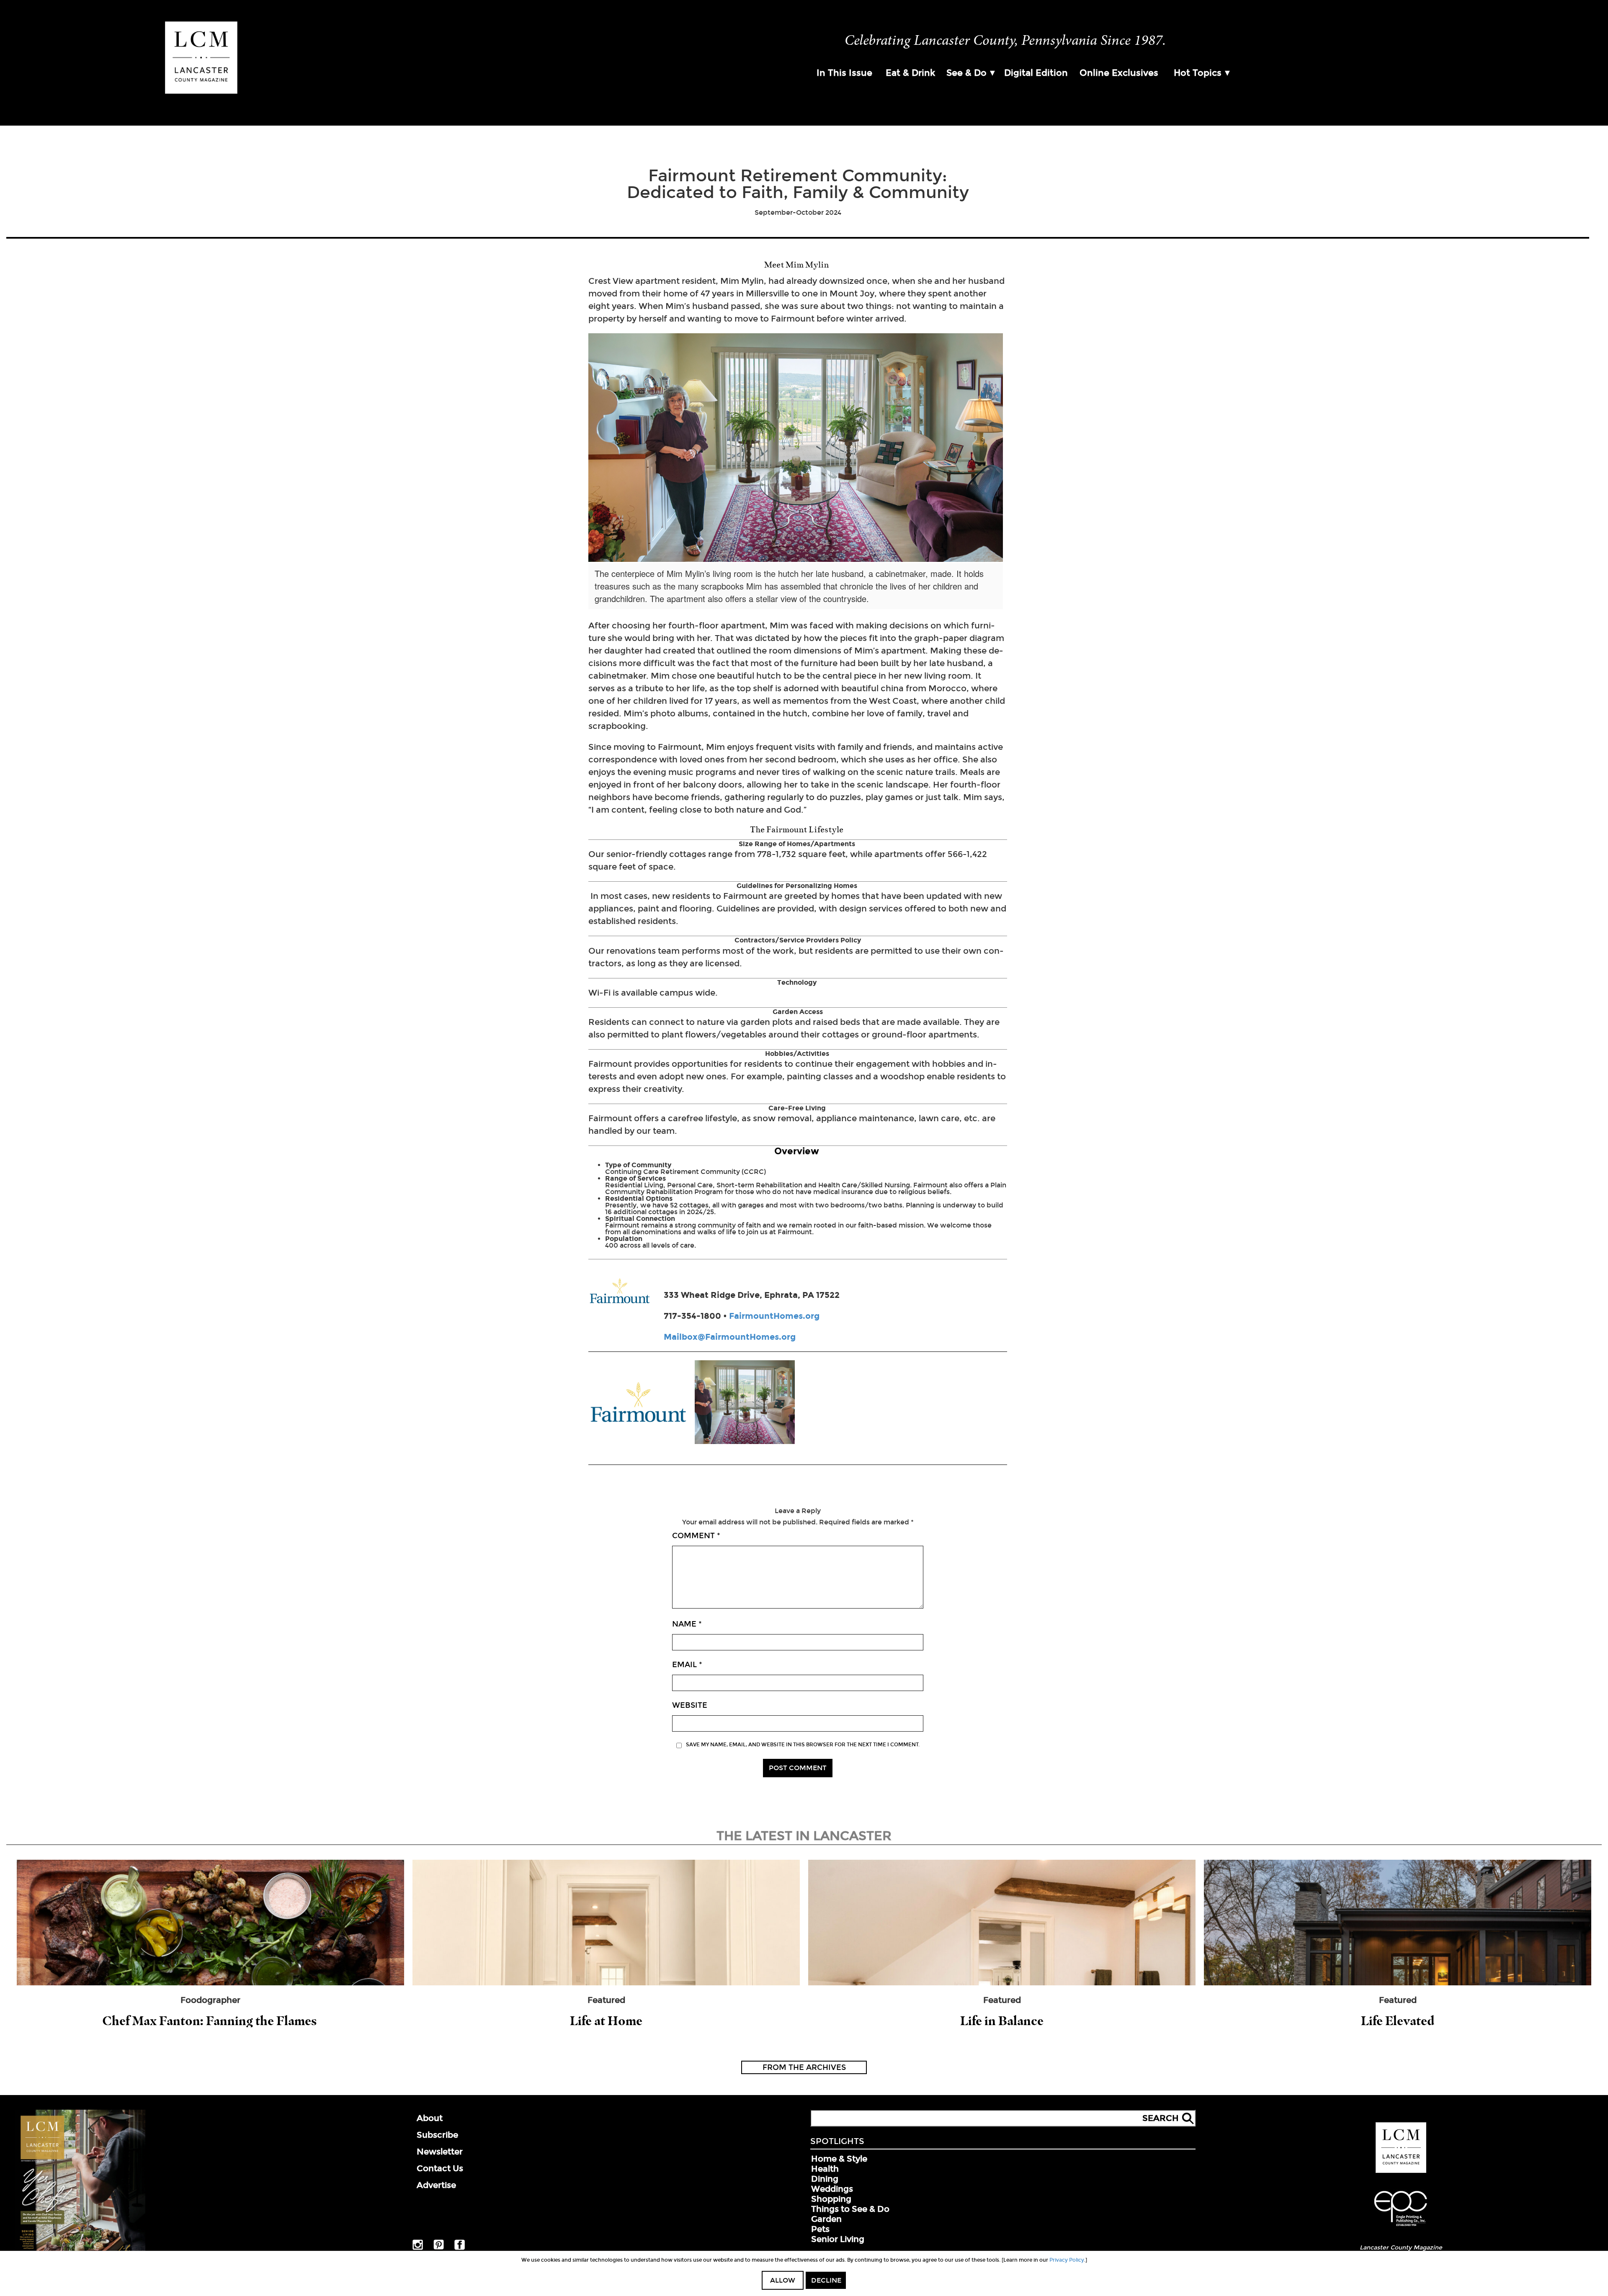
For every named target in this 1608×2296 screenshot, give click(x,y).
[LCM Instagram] (418, 2248)
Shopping (831, 2199)
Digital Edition (1036, 73)
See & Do (966, 73)
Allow (783, 2280)
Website (690, 1705)
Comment (696, 1536)
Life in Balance (1002, 2021)
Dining (825, 2179)
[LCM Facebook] (460, 2248)
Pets (820, 2229)
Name (687, 1624)
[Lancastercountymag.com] (1401, 2171)
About (430, 2118)
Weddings (832, 2189)
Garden (826, 2219)
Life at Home (606, 2021)
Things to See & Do (850, 2209)
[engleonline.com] (1401, 2227)
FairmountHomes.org (774, 1316)
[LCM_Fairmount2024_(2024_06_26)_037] (745, 1403)
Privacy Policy (1067, 2260)
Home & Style (839, 2159)
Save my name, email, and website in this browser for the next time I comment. (803, 1745)
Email (687, 1665)
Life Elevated (1398, 2021)
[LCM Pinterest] (439, 2248)
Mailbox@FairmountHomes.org (730, 1337)
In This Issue (844, 73)
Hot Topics (1198, 73)
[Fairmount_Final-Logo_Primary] (638, 1403)
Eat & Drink (910, 73)
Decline (826, 2280)
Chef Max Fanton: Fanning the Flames (211, 2021)
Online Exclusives (1119, 73)
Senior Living (838, 2239)
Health (825, 2169)
